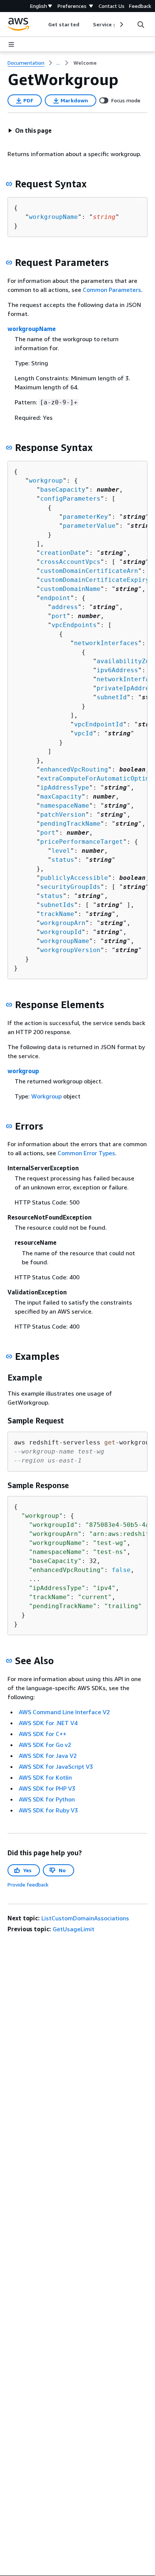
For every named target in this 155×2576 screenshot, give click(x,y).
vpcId (84, 733)
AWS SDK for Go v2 (45, 1745)
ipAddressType (65, 788)
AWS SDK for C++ (43, 1734)
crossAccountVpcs (70, 562)
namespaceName (65, 806)
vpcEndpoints (74, 625)
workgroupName (53, 217)
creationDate (63, 553)
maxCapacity (61, 797)
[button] (30, 131)
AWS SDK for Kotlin (45, 1777)
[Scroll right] (121, 24)
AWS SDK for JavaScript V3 (56, 1766)
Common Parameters (112, 290)
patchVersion (63, 815)
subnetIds (57, 905)
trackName (57, 914)
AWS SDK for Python (47, 1799)
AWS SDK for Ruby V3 (48, 1810)
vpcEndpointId (99, 724)
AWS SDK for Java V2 (48, 1756)
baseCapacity (63, 490)
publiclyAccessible (74, 878)
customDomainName (70, 589)
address (65, 607)
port (59, 616)
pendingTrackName (70, 824)
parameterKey (85, 517)
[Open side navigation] (11, 44)
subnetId (112, 697)
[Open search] (141, 24)
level (61, 851)
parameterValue (89, 526)
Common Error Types (86, 1153)
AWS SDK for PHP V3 (47, 1788)
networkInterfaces (106, 643)
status (63, 860)
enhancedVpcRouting (74, 769)
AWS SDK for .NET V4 (48, 1723)
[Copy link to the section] (9, 184)
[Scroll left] (43, 24)
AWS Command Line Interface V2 (64, 1712)
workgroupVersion (70, 950)
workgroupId (61, 932)
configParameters (70, 499)
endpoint (55, 598)
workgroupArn (63, 923)
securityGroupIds (70, 887)
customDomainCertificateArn (89, 571)
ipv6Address (117, 670)
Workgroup (46, 1096)
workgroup (46, 481)
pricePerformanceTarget (82, 842)
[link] (85, 63)
